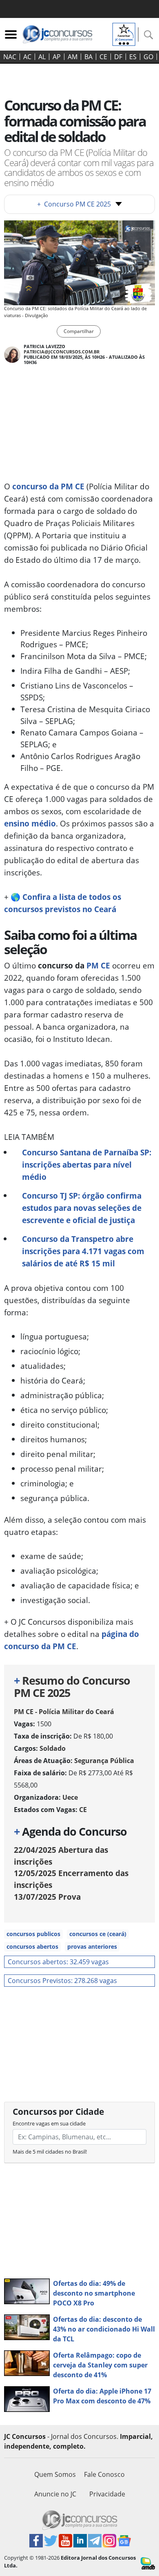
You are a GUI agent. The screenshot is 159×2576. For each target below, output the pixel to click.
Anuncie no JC (55, 2494)
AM (73, 57)
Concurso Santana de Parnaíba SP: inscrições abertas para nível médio (87, 1165)
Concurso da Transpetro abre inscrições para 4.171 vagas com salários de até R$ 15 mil (83, 1251)
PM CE (98, 965)
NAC (10, 57)
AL (42, 57)
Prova (47, 1897)
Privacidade (107, 2494)
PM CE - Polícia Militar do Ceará (64, 1712)
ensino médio (30, 823)
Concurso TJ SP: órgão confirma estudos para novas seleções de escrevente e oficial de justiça (82, 1208)
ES (133, 57)
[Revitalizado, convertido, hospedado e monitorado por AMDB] (148, 2563)
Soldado (53, 1748)
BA (88, 57)
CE (103, 57)
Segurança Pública (104, 1761)
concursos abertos (32, 1946)
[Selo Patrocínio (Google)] (124, 33)
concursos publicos (33, 1934)
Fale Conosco (104, 2474)
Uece (70, 1797)
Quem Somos (55, 2474)
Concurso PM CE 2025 (74, 204)
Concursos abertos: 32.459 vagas (58, 1962)
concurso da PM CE (48, 486)
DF (118, 57)
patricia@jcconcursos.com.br (62, 352)
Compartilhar (79, 331)
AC (27, 57)
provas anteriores (92, 1946)
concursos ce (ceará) (98, 1934)
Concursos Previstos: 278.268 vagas (62, 1981)
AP (57, 57)
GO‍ (148, 57)
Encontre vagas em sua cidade (49, 2123)
